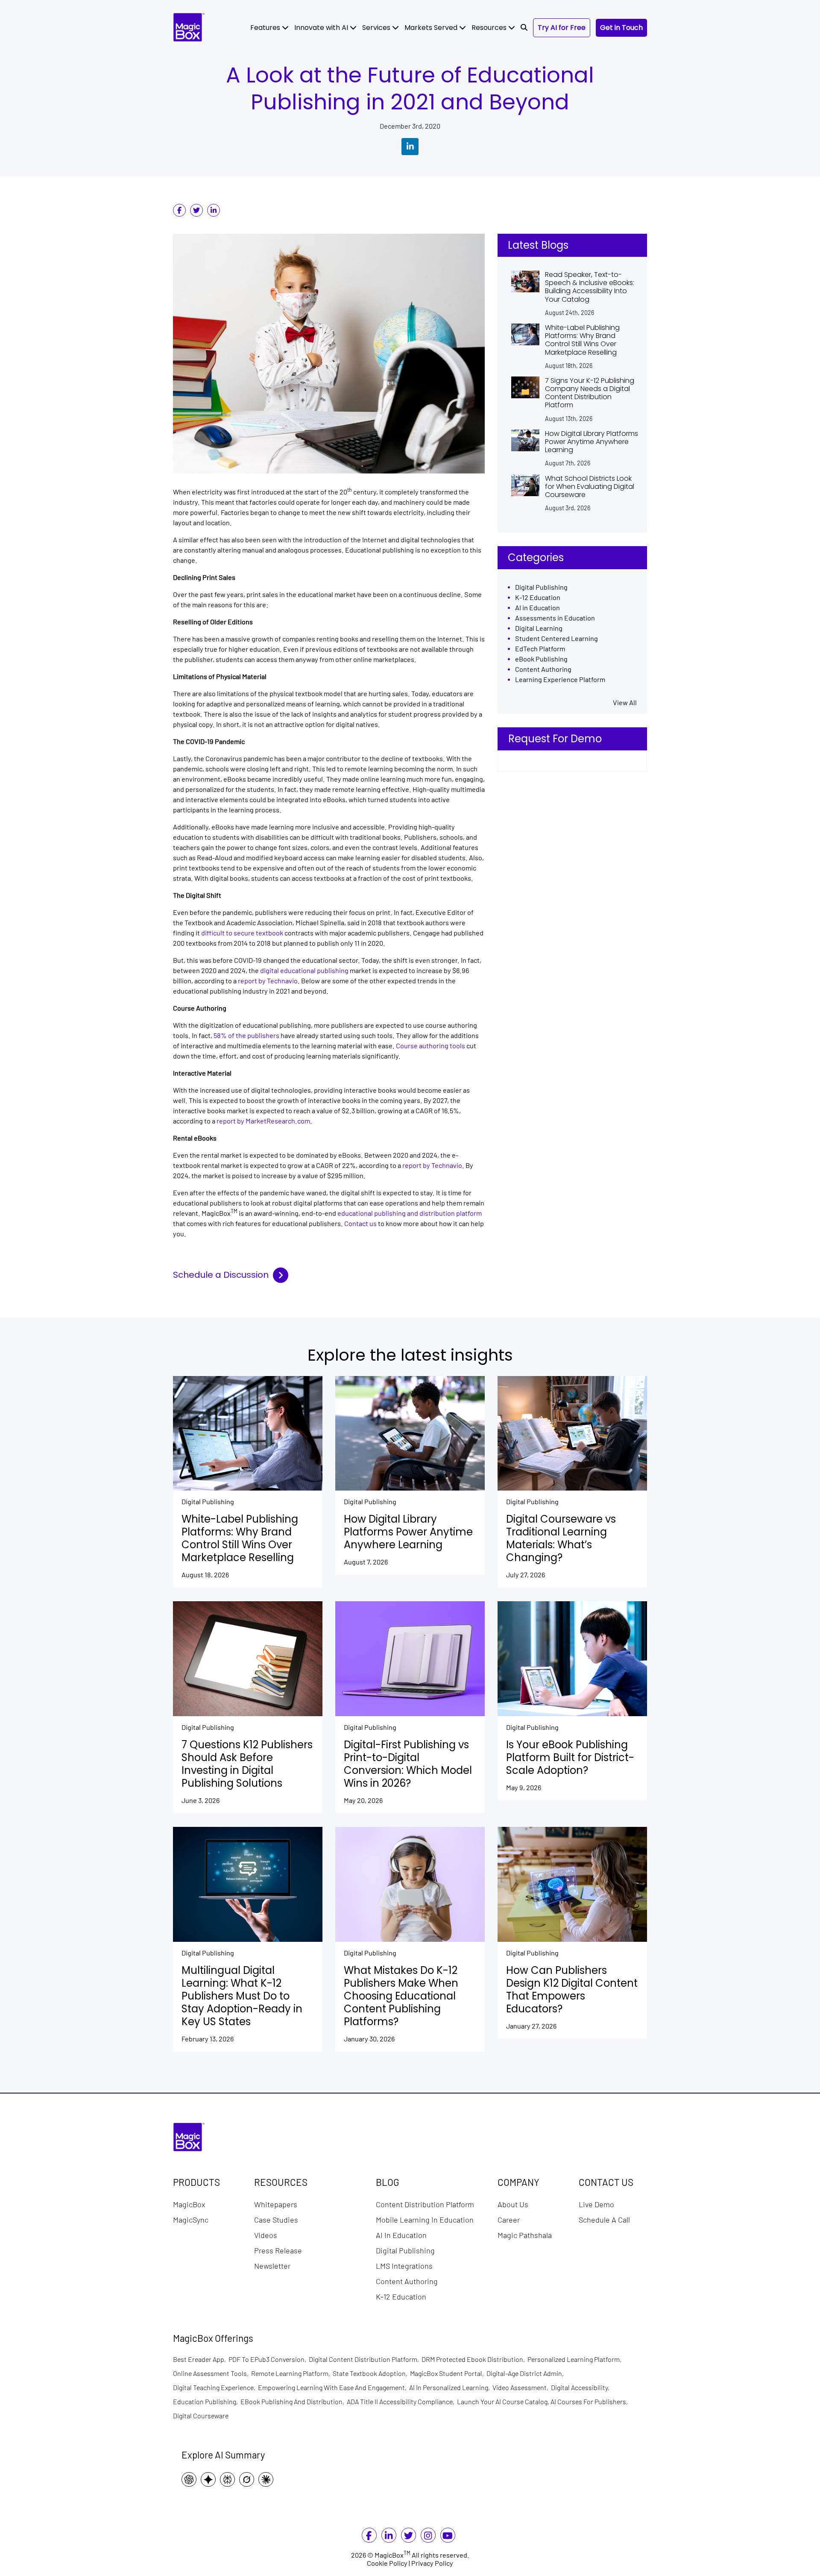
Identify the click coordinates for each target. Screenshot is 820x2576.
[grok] (249, 2479)
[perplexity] (230, 2479)
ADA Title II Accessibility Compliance (402, 2401)
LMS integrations (404, 2265)
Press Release (278, 2250)
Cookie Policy (387, 2563)
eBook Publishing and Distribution (294, 2401)
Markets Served (432, 28)
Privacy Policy (432, 2563)
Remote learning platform (292, 2373)
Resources (490, 28)
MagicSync (191, 2219)
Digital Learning (539, 628)
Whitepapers (276, 2204)
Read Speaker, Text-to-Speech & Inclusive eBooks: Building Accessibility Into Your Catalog (590, 287)
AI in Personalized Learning (451, 2387)
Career (509, 2219)
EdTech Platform (540, 649)
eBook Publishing (541, 659)
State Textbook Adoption (371, 2373)
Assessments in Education (555, 618)
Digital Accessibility (581, 2387)
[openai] (191, 2479)
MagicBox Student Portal (448, 2373)
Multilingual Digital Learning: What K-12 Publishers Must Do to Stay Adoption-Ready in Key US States (242, 1996)
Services (377, 28)
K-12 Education (538, 598)
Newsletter (272, 2265)
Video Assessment (522, 2387)
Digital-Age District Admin (526, 2373)
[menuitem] (269, 28)
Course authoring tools (430, 1046)
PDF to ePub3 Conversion (269, 2359)
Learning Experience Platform (560, 680)
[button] (524, 28)
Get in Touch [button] (621, 28)
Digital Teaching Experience (215, 2387)
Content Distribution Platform (425, 2204)
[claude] (268, 2479)
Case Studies (276, 2219)
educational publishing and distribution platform (410, 1213)
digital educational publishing (304, 971)
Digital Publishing (541, 587)
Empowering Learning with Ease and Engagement (334, 2387)
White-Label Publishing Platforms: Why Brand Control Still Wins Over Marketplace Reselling (582, 340)
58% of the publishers (246, 1036)
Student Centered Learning (556, 639)
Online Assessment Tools (212, 2373)
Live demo (596, 2204)
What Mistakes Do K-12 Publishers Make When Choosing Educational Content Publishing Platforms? (401, 1996)
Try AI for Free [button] (562, 28)
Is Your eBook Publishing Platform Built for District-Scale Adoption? (570, 1758)
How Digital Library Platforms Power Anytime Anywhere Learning (592, 442)
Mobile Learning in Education (425, 2219)
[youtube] (448, 2537)
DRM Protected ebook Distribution (474, 2359)
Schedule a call (604, 2219)
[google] (210, 2479)
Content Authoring (543, 669)
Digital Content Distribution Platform (365, 2359)
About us (513, 2204)
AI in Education (537, 608)
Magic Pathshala (525, 2235)
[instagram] (428, 2537)
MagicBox (189, 2204)
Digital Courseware (201, 2416)
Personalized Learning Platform (576, 2359)
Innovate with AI (322, 28)
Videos (266, 2235)
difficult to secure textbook (243, 933)
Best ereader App (201, 2359)
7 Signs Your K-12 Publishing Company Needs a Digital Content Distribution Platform (590, 393)
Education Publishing (207, 2401)
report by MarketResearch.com (263, 1121)
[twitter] (196, 210)
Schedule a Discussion (221, 1275)
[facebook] (179, 210)
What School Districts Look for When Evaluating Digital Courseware (590, 487)
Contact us (360, 1224)
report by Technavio (268, 981)
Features (266, 28)
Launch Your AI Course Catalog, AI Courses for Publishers (544, 2401)
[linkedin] (214, 210)
